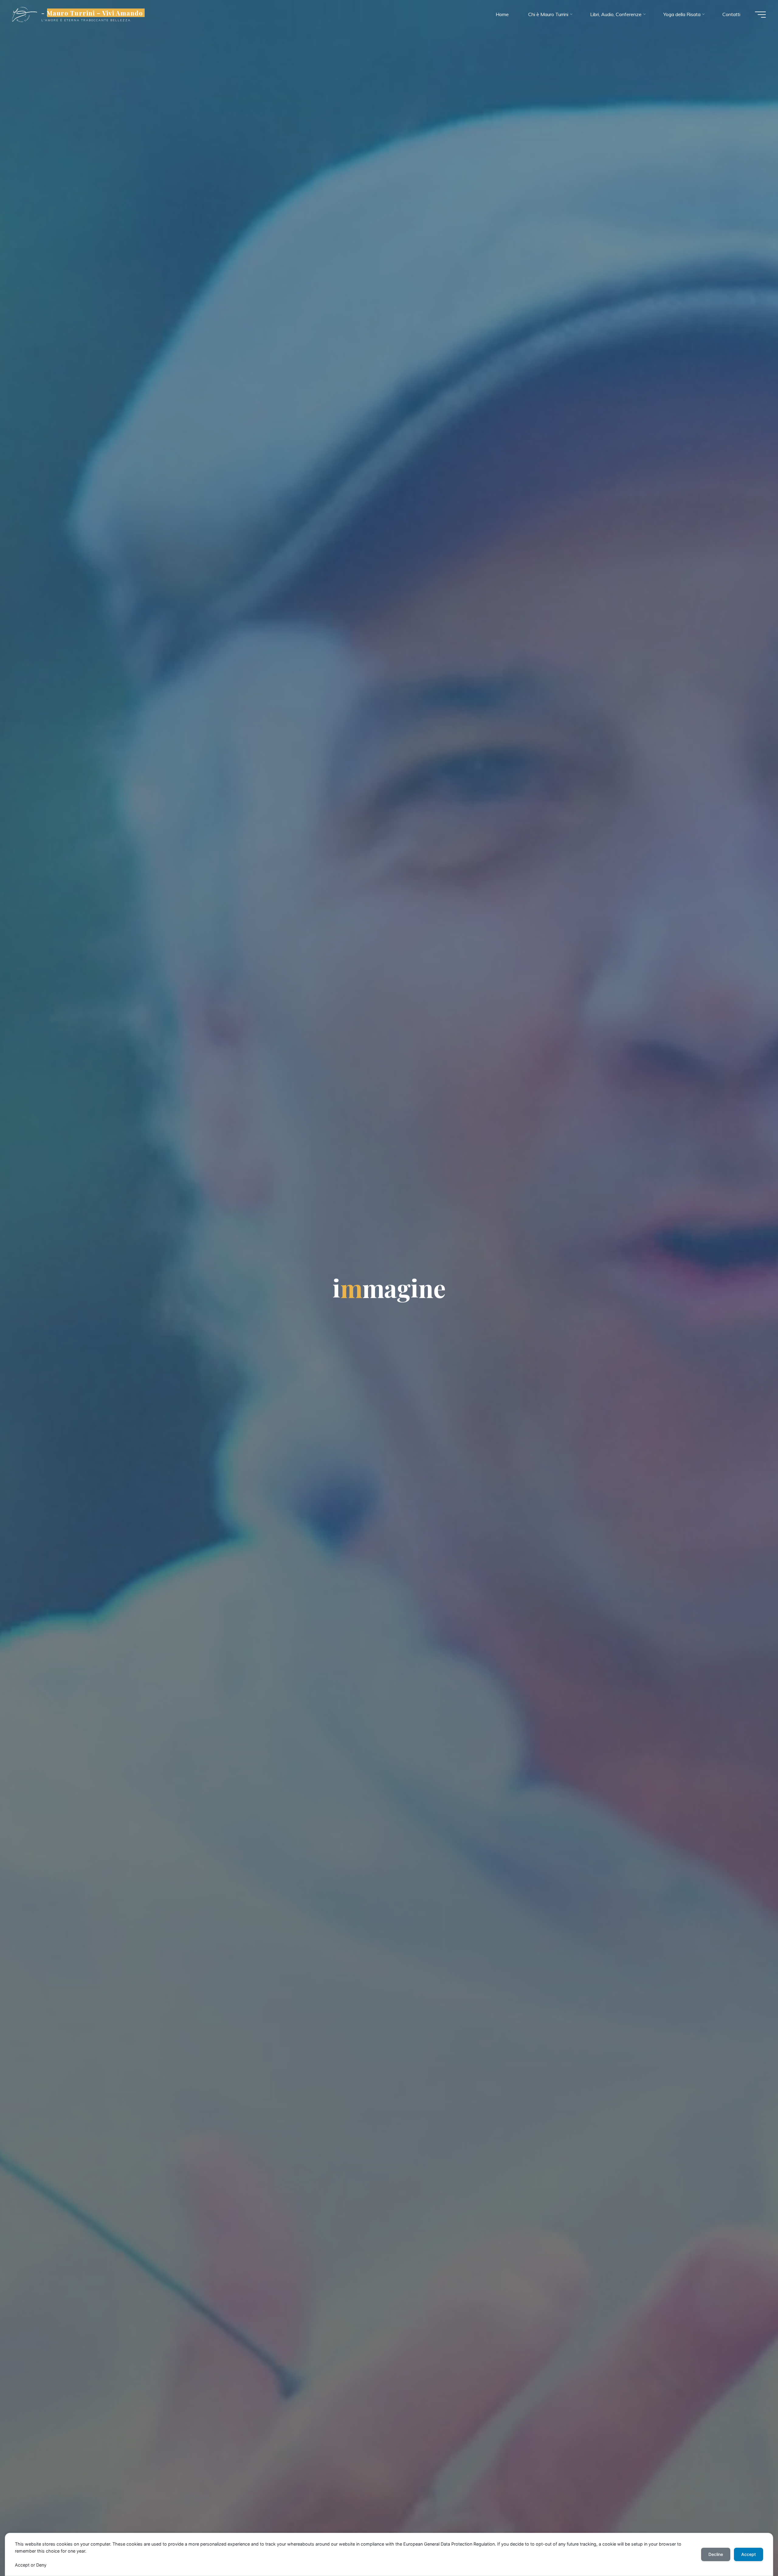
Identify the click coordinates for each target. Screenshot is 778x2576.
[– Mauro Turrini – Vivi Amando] (25, 14)
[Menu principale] (760, 15)
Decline (716, 2554)
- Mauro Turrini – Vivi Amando (92, 13)
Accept (749, 2554)
